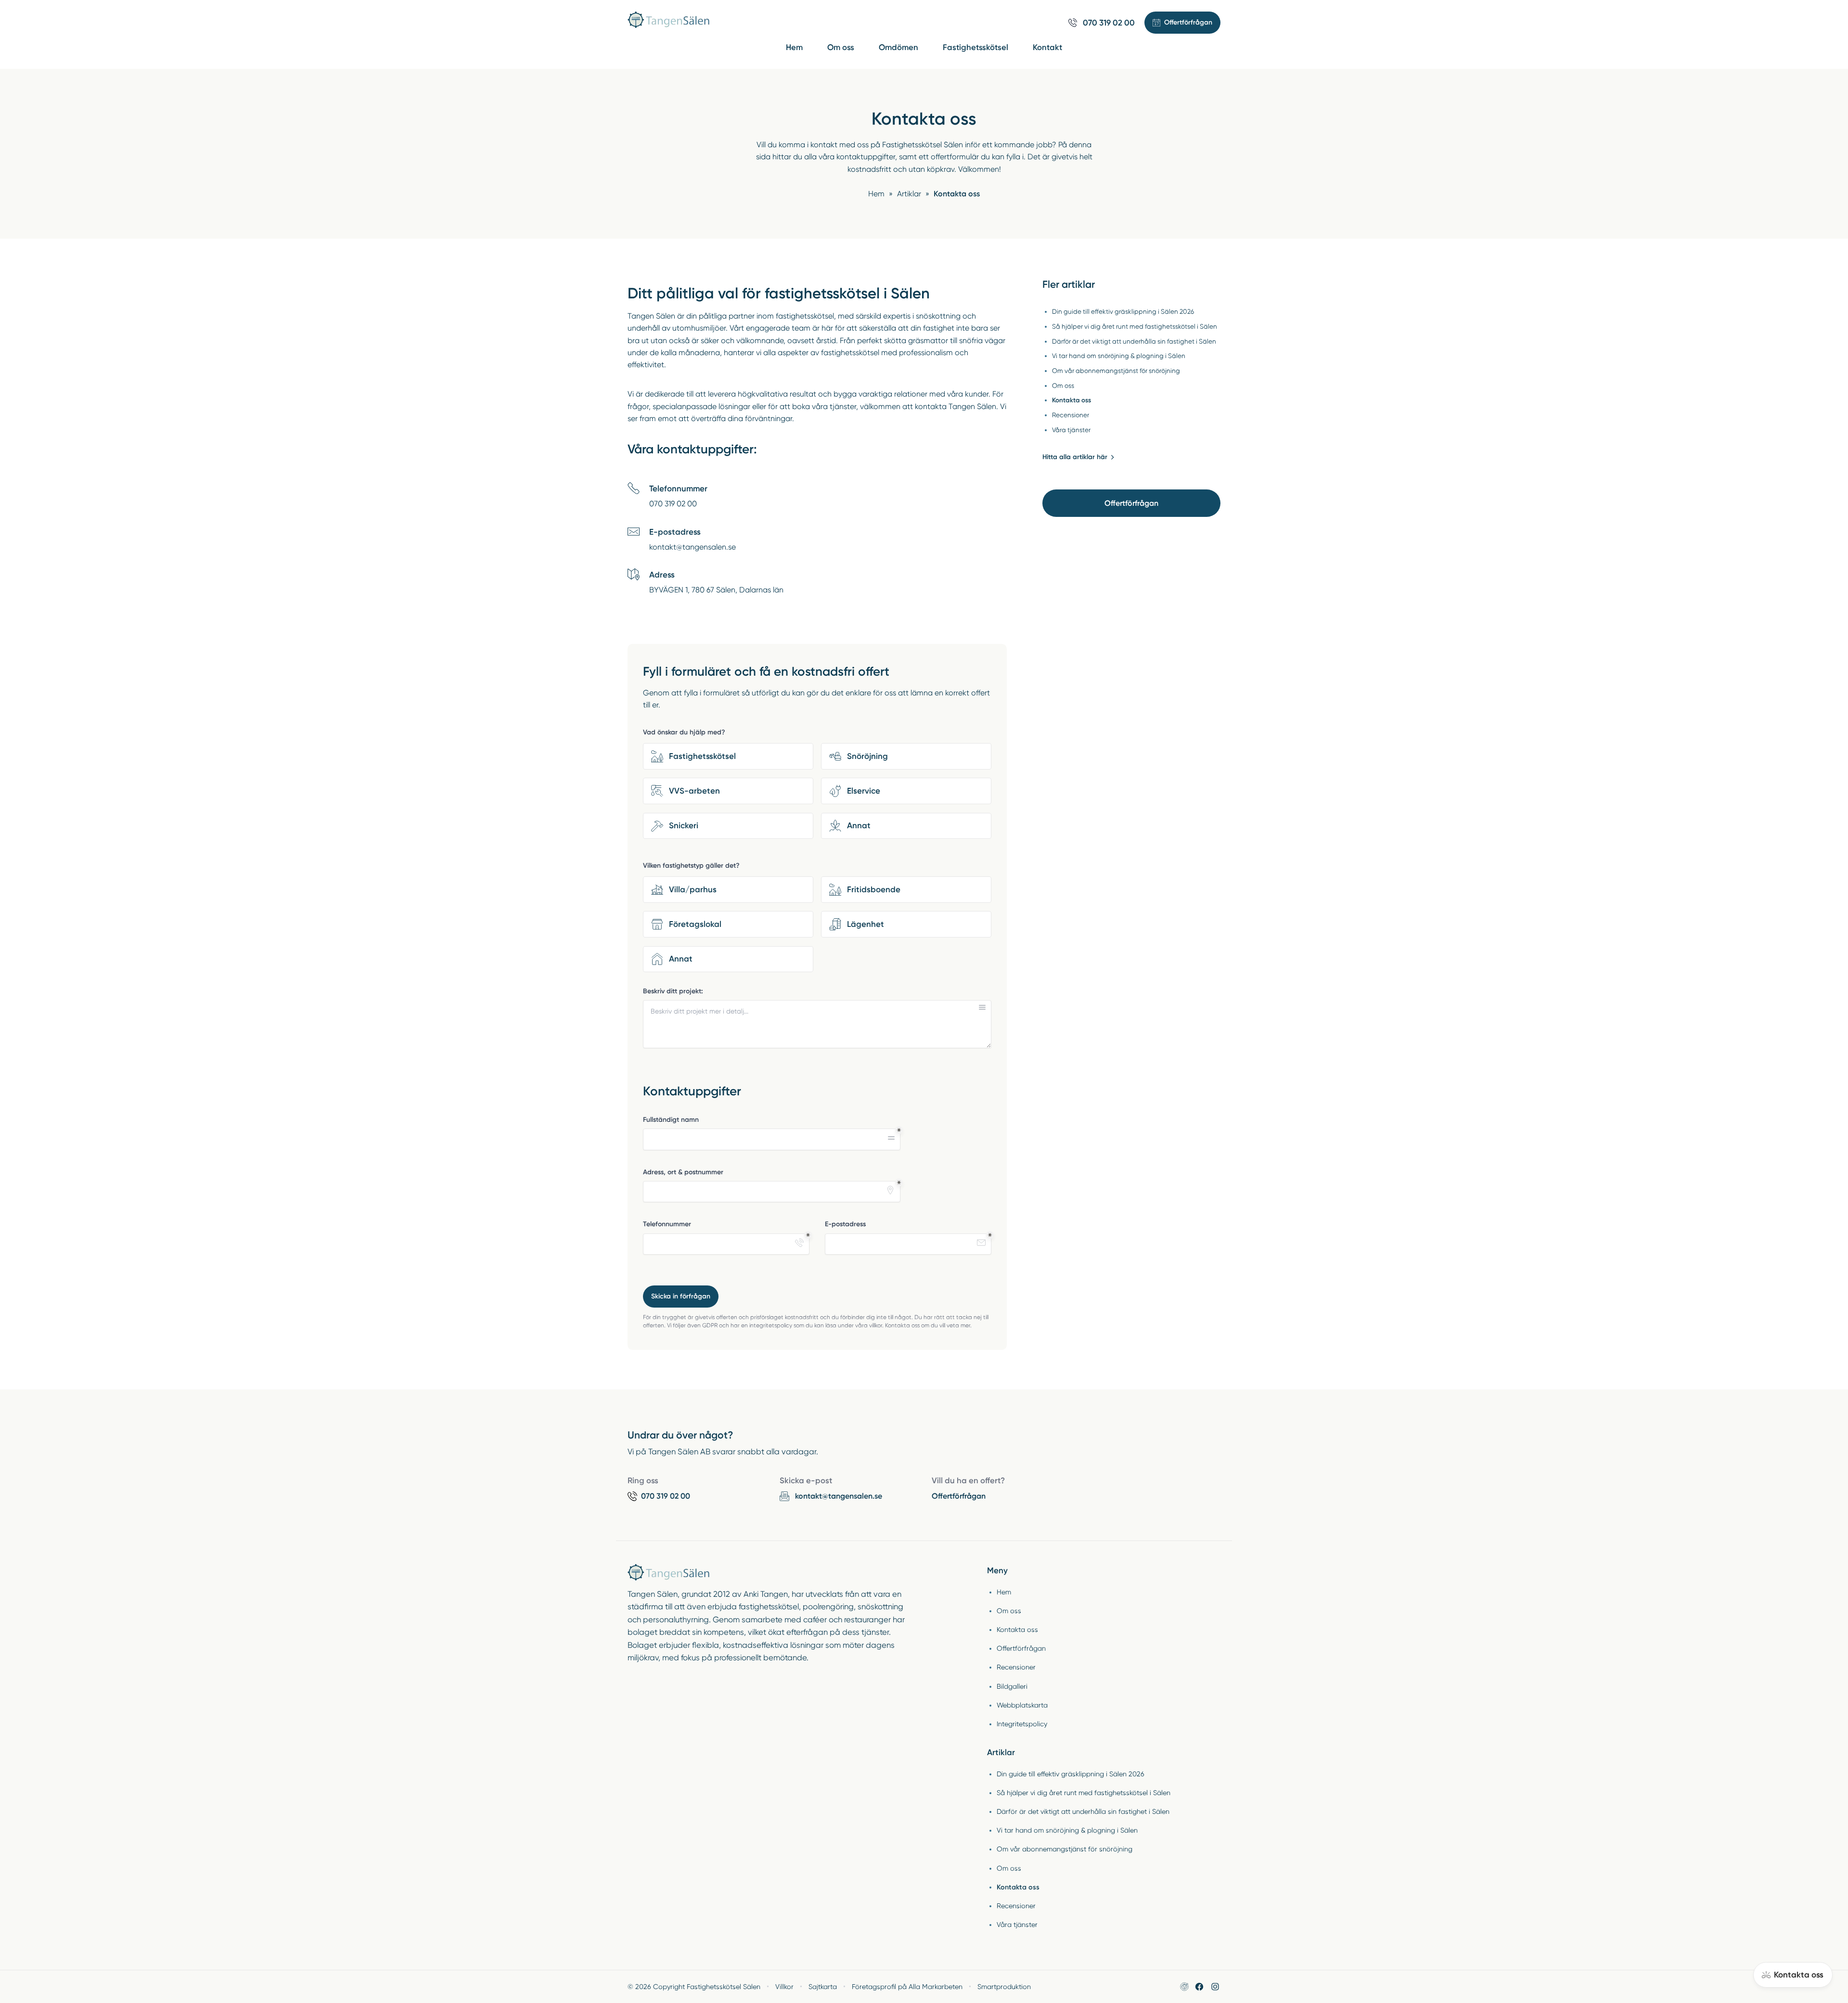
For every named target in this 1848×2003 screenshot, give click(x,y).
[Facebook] (1199, 1987)
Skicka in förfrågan (681, 1296)
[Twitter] (1215, 1987)
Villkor (784, 1987)
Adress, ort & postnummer (683, 1172)
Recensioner (1016, 1667)
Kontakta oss (1017, 1630)
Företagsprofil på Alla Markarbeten (907, 1987)
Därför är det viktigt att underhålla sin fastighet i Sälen (1083, 1811)
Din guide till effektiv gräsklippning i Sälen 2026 (1071, 1774)
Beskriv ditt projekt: (673, 991)
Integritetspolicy (1022, 1724)
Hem (794, 47)
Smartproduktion (1004, 1987)
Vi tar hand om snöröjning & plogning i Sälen (1067, 1830)
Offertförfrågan (1131, 503)
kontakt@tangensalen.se (693, 547)
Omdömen (898, 47)
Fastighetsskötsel (975, 47)
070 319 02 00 (673, 504)
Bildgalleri (1012, 1686)
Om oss (841, 47)
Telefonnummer (667, 1224)
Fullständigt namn (671, 1120)
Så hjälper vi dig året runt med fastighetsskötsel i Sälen (1084, 1793)
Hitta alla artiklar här (1075, 457)
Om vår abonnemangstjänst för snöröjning (1065, 1849)
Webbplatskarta (1022, 1705)
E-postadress (845, 1224)
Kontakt (1047, 47)
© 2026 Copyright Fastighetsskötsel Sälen (694, 1987)
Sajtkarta (823, 1987)
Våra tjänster (1017, 1925)
